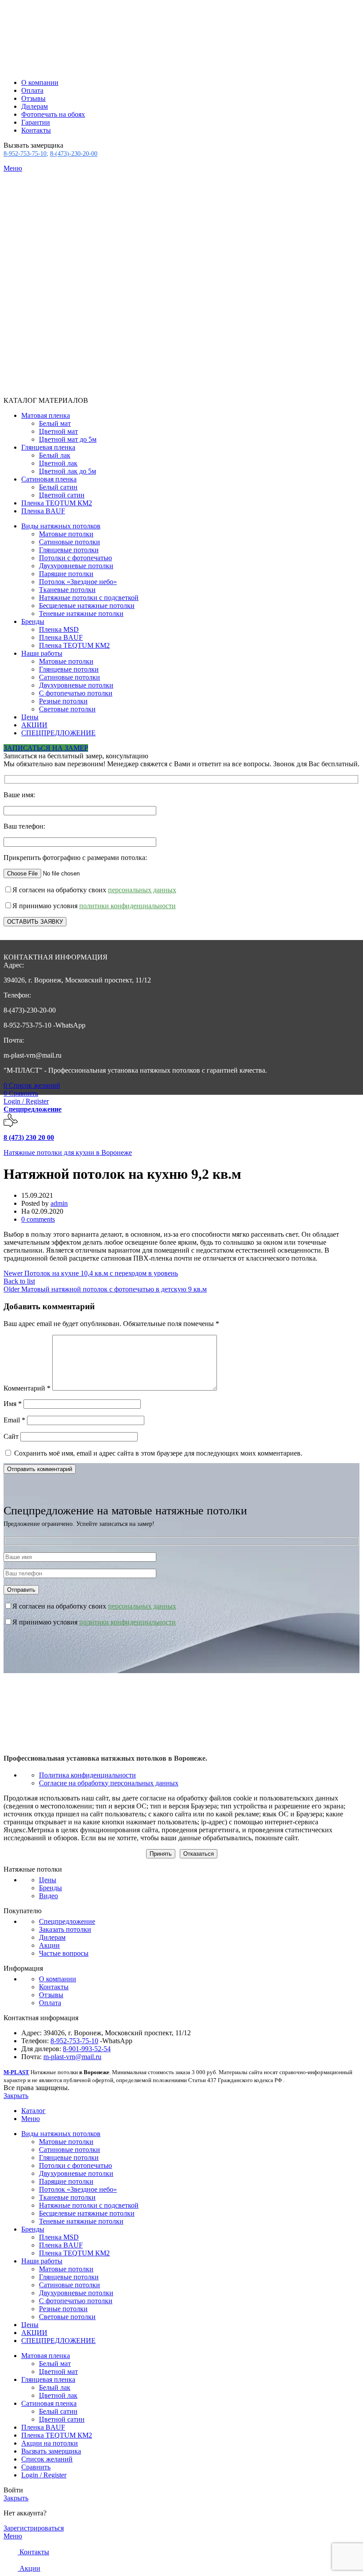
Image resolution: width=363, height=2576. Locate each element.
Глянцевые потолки (69, 550)
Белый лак (55, 455)
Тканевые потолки (67, 590)
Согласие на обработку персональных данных (109, 1783)
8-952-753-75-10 (25, 154)
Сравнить (36, 2467)
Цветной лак (58, 463)
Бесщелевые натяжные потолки (87, 606)
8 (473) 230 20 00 (29, 1137)
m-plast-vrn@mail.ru (72, 2057)
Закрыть (16, 2096)
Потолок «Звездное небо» (78, 582)
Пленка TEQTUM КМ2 (74, 645)
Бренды (50, 1888)
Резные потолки (63, 701)
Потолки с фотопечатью (75, 558)
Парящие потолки (66, 574)
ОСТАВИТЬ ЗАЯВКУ (35, 922)
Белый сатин (58, 487)
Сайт (11, 1436)
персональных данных (142, 890)
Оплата (50, 2003)
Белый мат (55, 423)
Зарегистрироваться (34, 2528)
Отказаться (199, 1854)
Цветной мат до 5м (68, 439)
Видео (48, 1896)
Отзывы (51, 1995)
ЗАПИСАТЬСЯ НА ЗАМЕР (46, 748)
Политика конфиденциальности (87, 1775)
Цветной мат (58, 431)
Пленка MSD (59, 629)
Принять (161, 1854)
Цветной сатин (62, 495)
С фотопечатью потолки (76, 693)
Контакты (54, 1987)
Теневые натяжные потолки (81, 613)
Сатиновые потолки (70, 542)
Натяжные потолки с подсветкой (89, 598)
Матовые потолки (66, 534)
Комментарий (27, 1388)
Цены (48, 1880)
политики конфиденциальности (127, 906)
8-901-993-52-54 (87, 2049)
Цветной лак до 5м (68, 471)
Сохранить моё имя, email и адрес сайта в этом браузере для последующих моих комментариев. (158, 1453)
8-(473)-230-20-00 (74, 154)
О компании (58, 1979)
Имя (13, 1404)
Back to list (19, 1281)
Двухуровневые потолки (76, 566)
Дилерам (52, 1937)
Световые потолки (67, 709)
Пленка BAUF (61, 637)
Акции (49, 1945)
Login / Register (44, 2475)
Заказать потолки (65, 1929)
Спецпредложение (33, 1109)
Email (14, 1420)
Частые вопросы (64, 1953)
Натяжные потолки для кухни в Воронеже (68, 1152)
